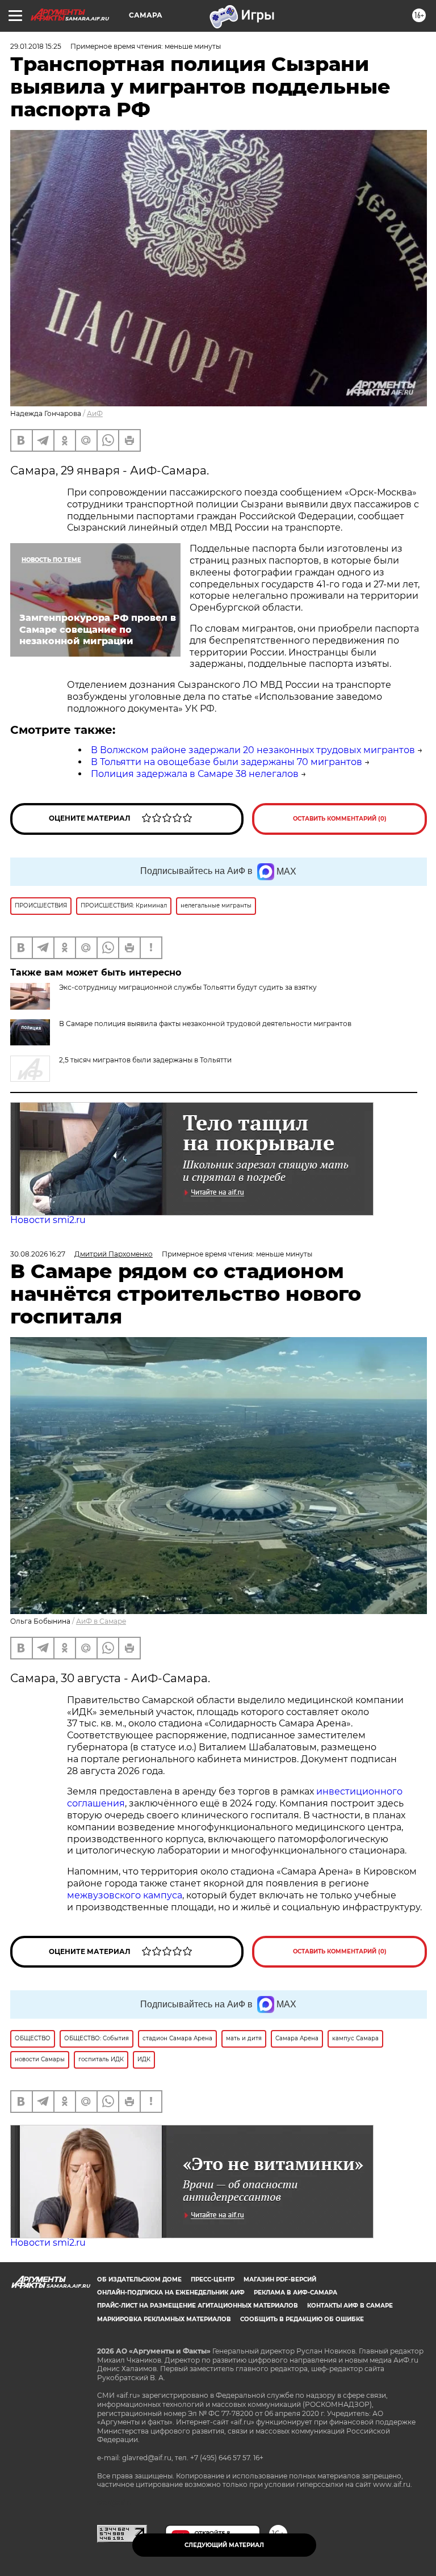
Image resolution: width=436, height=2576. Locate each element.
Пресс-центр (213, 2279)
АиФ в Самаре (101, 1621)
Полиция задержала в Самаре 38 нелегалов (195, 774)
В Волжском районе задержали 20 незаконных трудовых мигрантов (253, 750)
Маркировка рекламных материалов (164, 2319)
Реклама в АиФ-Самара (295, 2293)
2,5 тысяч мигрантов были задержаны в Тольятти (145, 1060)
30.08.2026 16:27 (38, 1254)
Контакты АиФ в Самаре (350, 2306)
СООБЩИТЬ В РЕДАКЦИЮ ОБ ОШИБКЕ (302, 2319)
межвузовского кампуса (125, 1895)
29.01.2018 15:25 (36, 46)
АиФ (95, 413)
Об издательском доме (139, 2279)
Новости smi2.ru (48, 1220)
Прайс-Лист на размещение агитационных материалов (198, 2306)
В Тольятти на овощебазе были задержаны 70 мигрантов (227, 762)
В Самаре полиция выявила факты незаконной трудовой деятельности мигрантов (205, 1024)
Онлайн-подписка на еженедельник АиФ (171, 2293)
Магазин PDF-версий (280, 2279)
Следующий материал (224, 2545)
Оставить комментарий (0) (340, 819)
